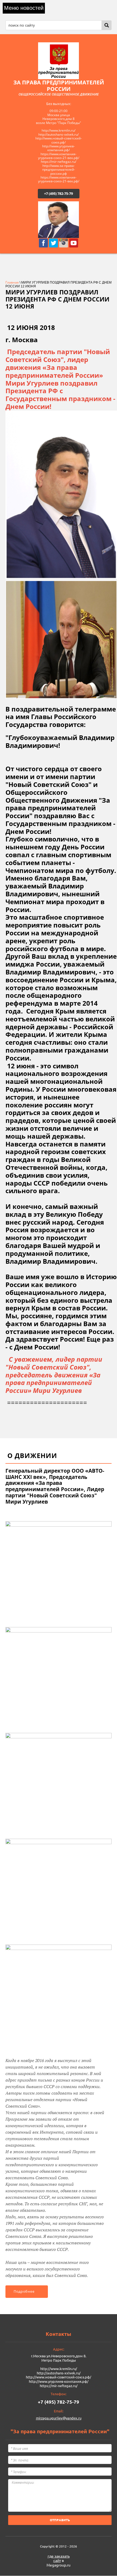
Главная (12, 282)
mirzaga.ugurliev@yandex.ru (59, 2418)
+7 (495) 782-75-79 (59, 193)
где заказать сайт (59, 2558)
